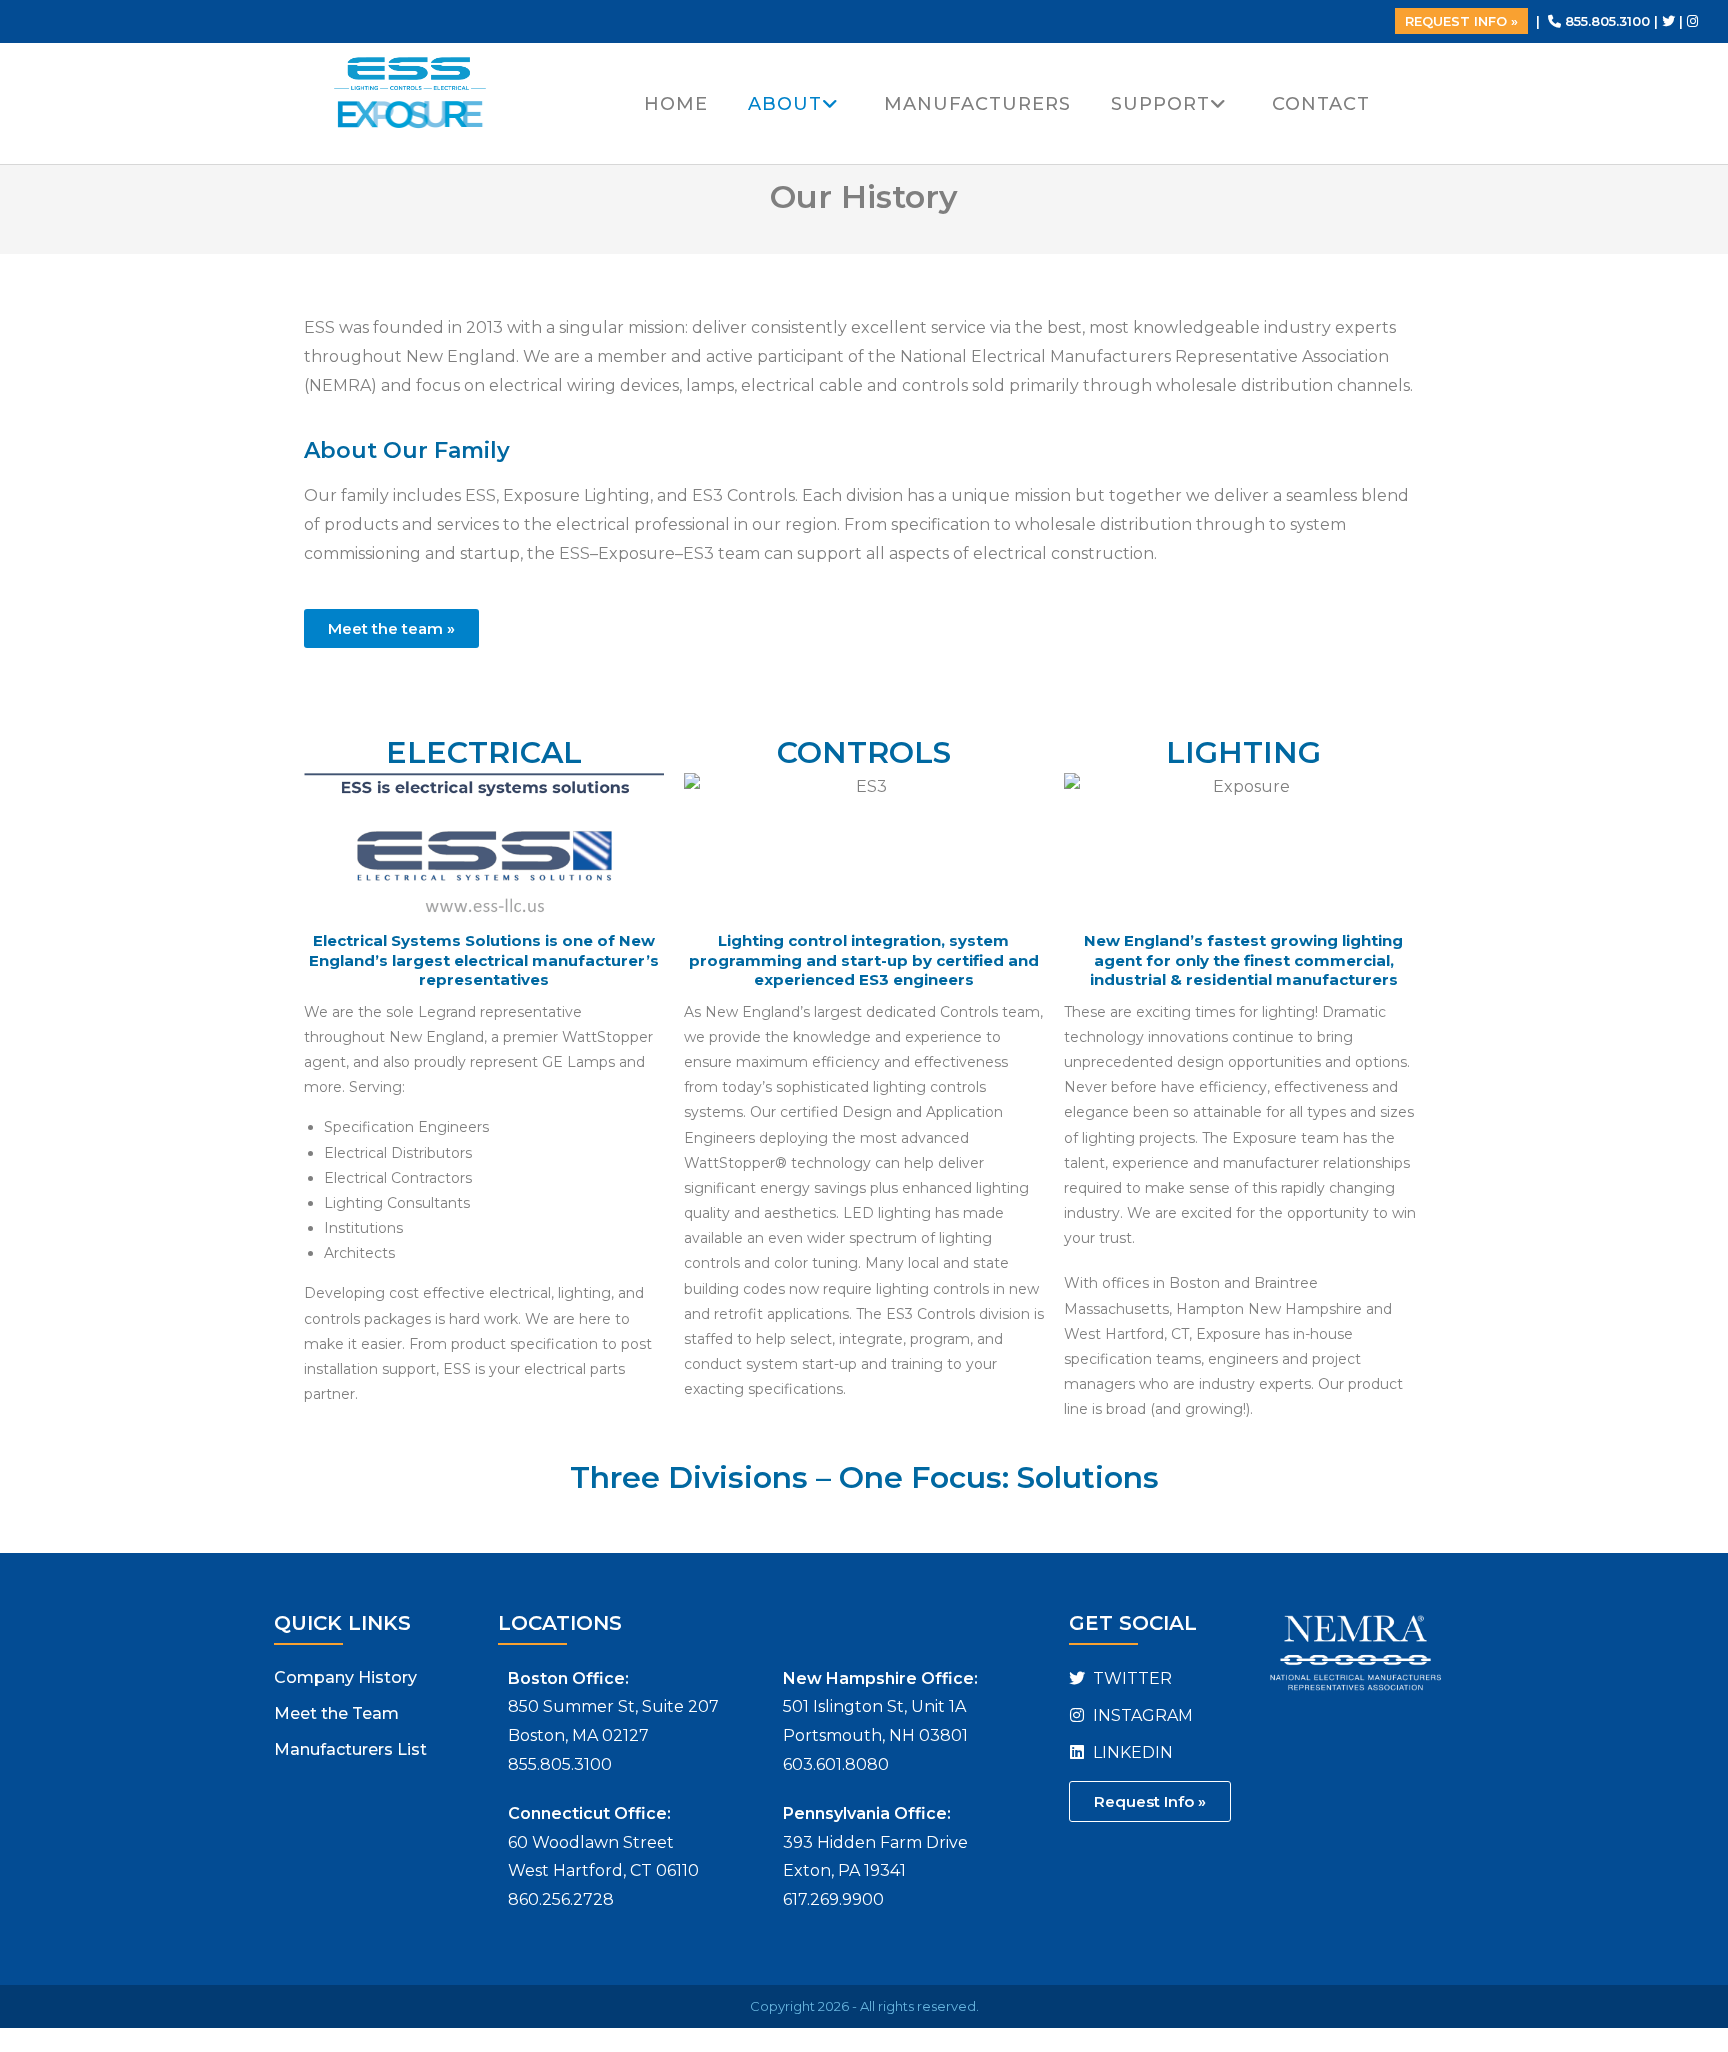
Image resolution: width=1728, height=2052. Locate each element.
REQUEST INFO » (1461, 21)
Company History (345, 1677)
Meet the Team (336, 1713)
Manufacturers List (350, 1749)
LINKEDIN (1131, 1752)
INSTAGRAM (1141, 1715)
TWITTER (1130, 1678)
